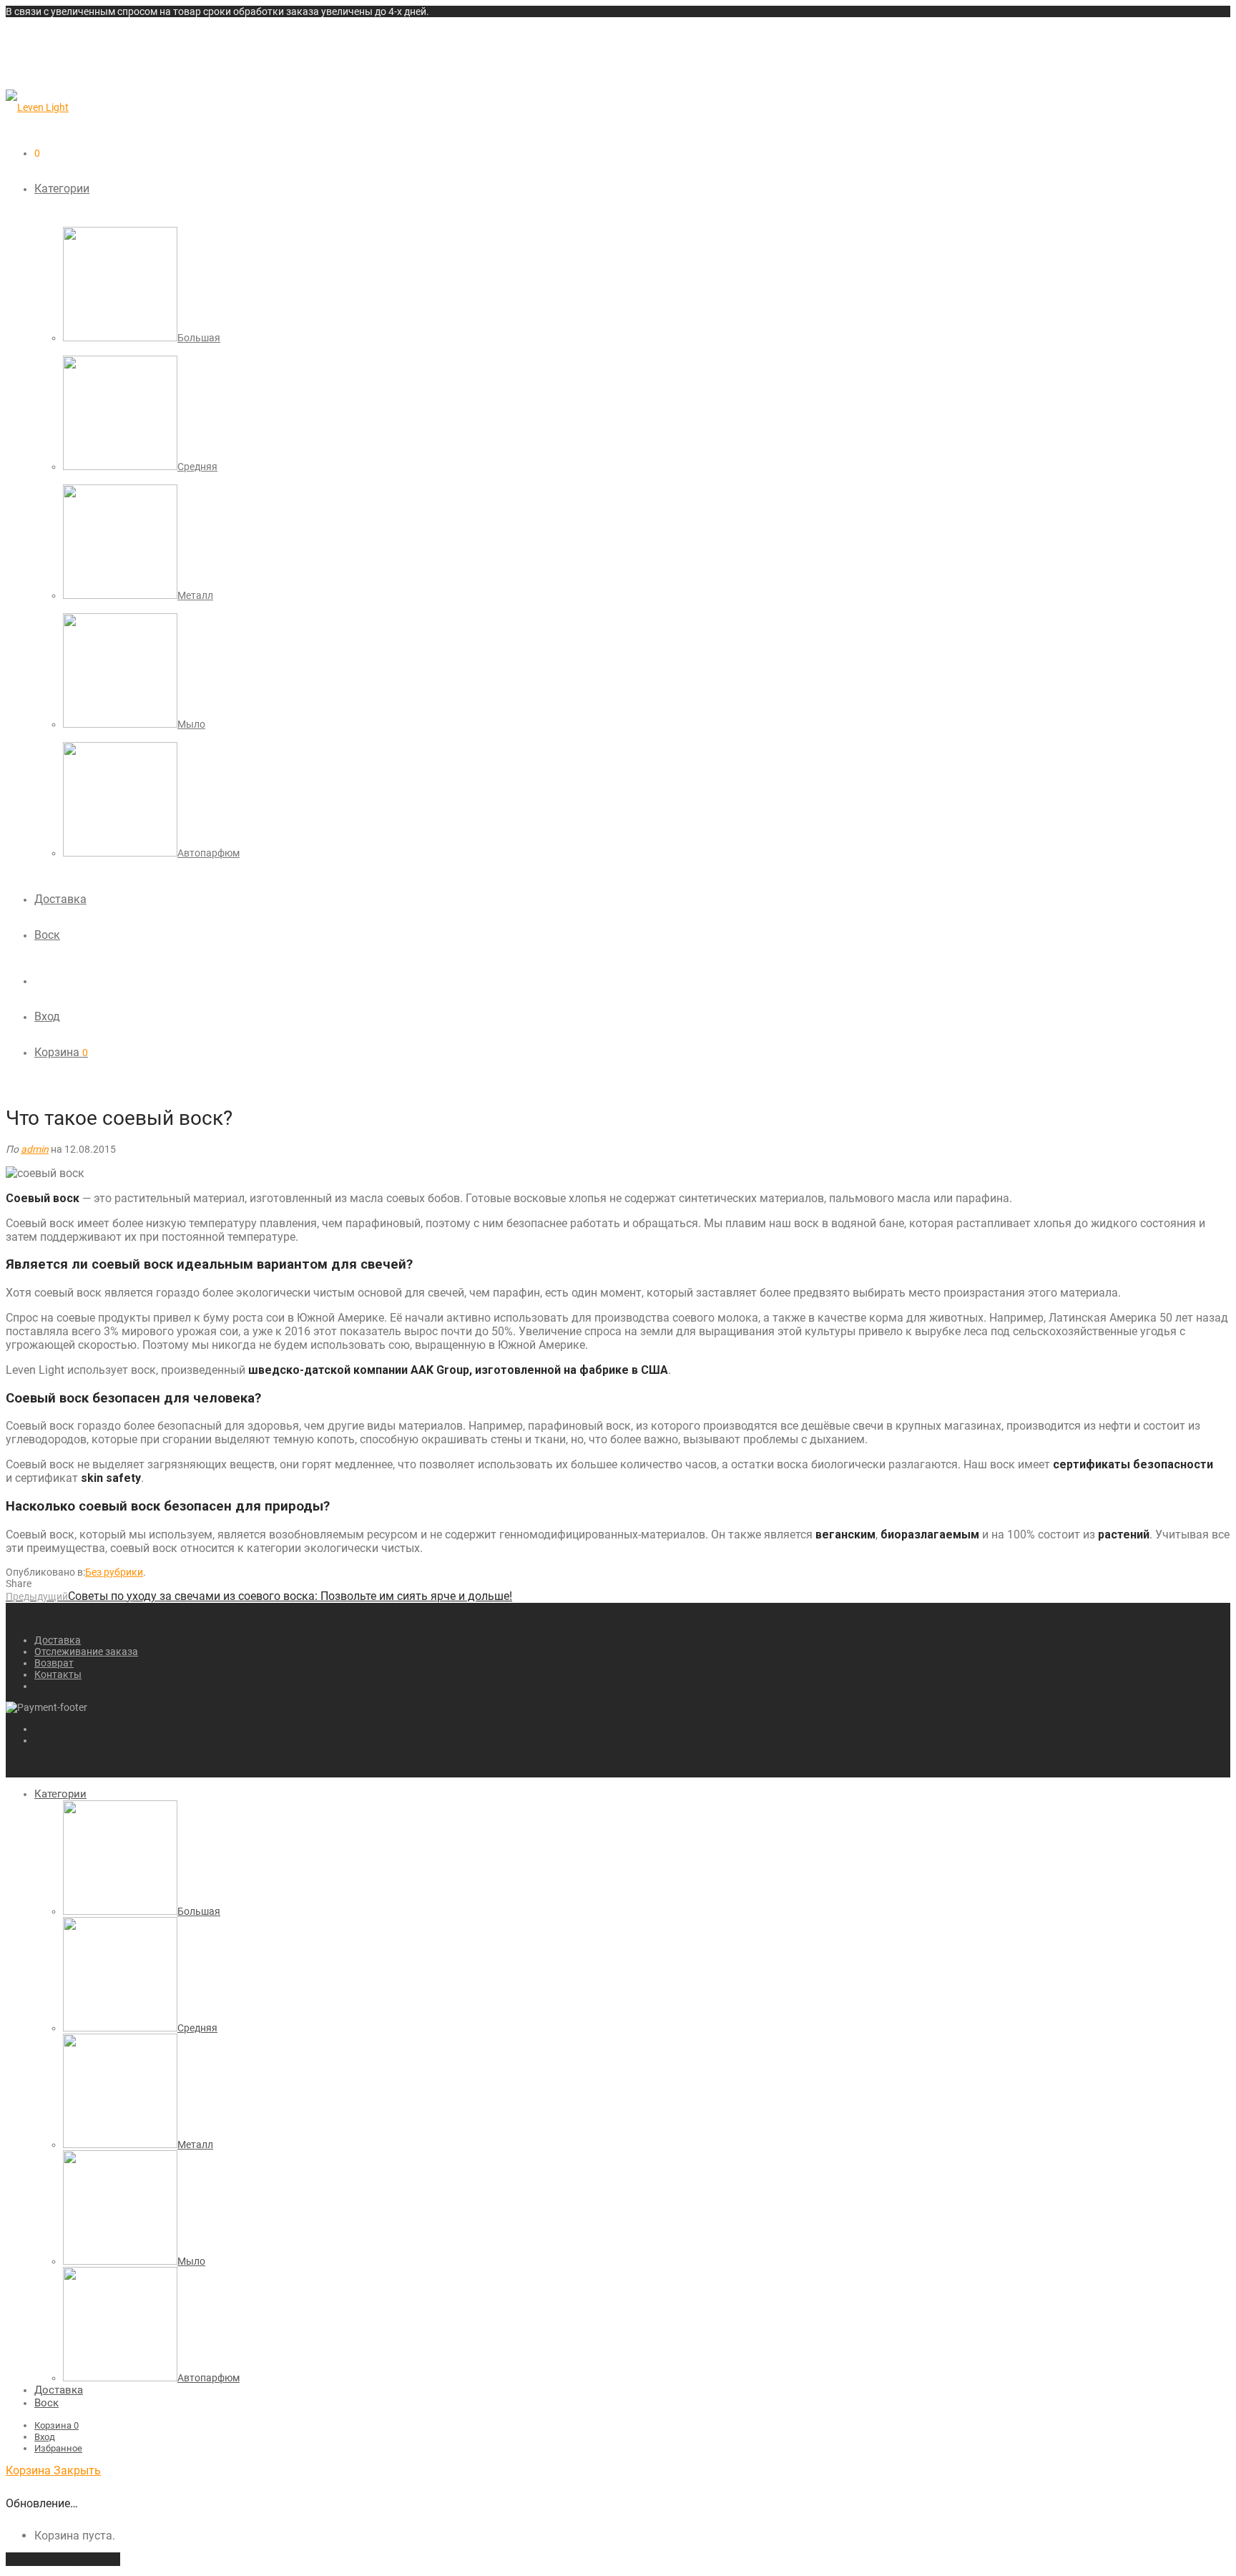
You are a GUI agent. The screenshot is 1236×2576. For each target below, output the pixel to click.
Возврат (54, 1663)
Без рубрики (114, 1572)
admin (35, 1149)
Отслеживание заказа (86, 1652)
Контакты (58, 1674)
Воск (47, 935)
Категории (62, 189)
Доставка (60, 899)
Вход (47, 1016)
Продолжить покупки (63, 2559)
